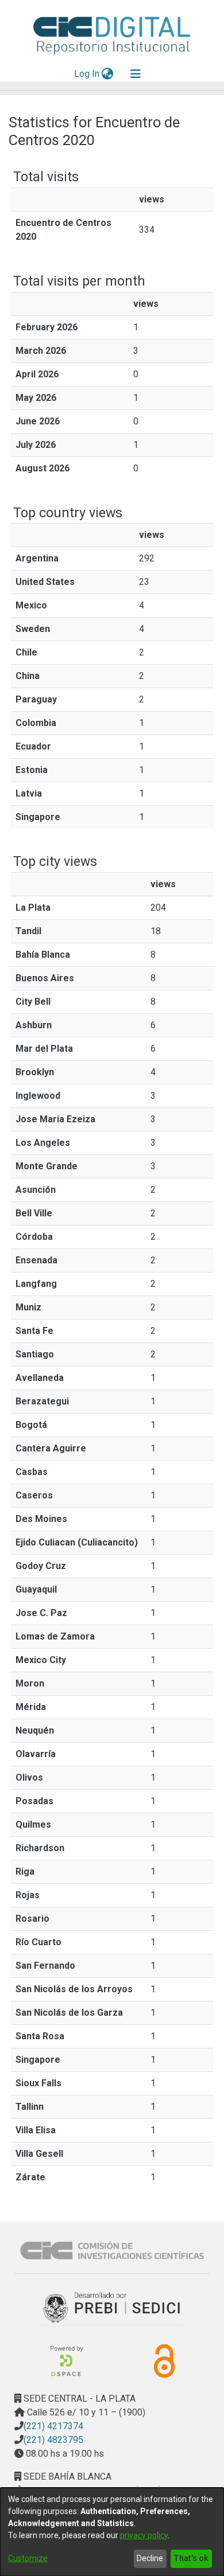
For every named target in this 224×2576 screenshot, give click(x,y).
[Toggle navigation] (136, 74)
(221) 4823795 (53, 2440)
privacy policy (144, 2535)
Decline (150, 2558)
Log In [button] (87, 74)
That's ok (191, 2558)
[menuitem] (108, 74)
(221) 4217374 (53, 2426)
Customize (28, 2558)
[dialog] (112, 2532)
